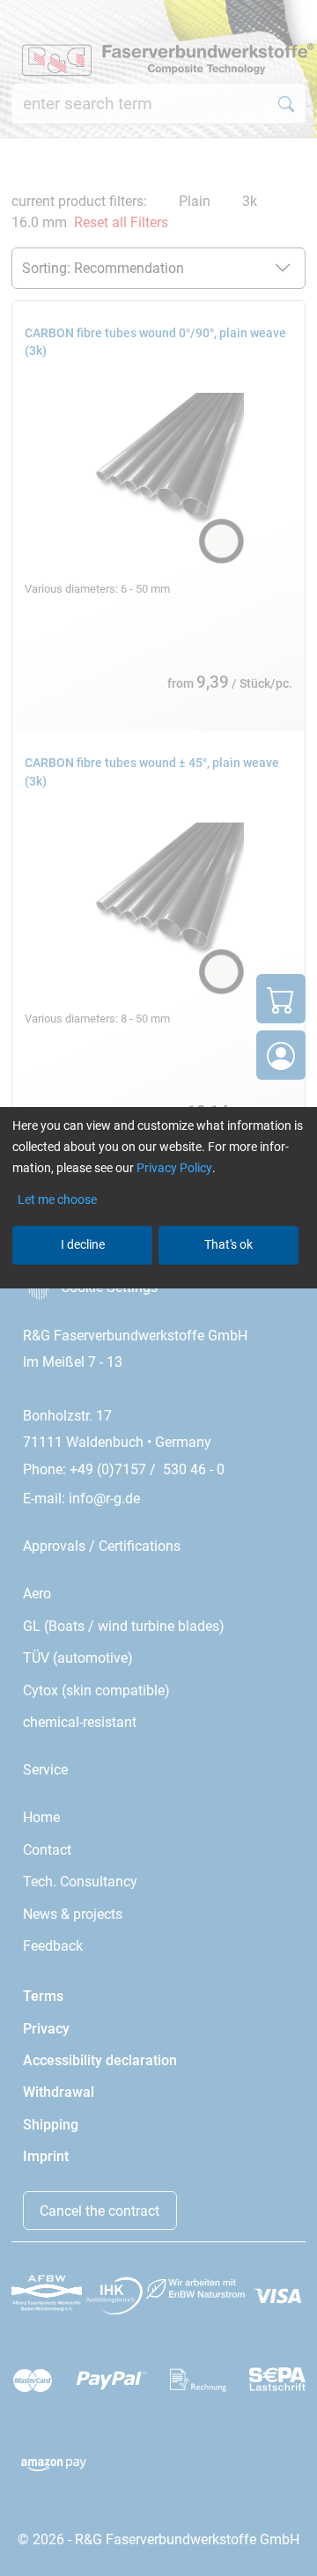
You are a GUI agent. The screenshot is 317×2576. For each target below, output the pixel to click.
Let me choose (57, 1199)
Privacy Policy (174, 1168)
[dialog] (158, 1288)
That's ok (229, 1244)
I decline (83, 1244)
